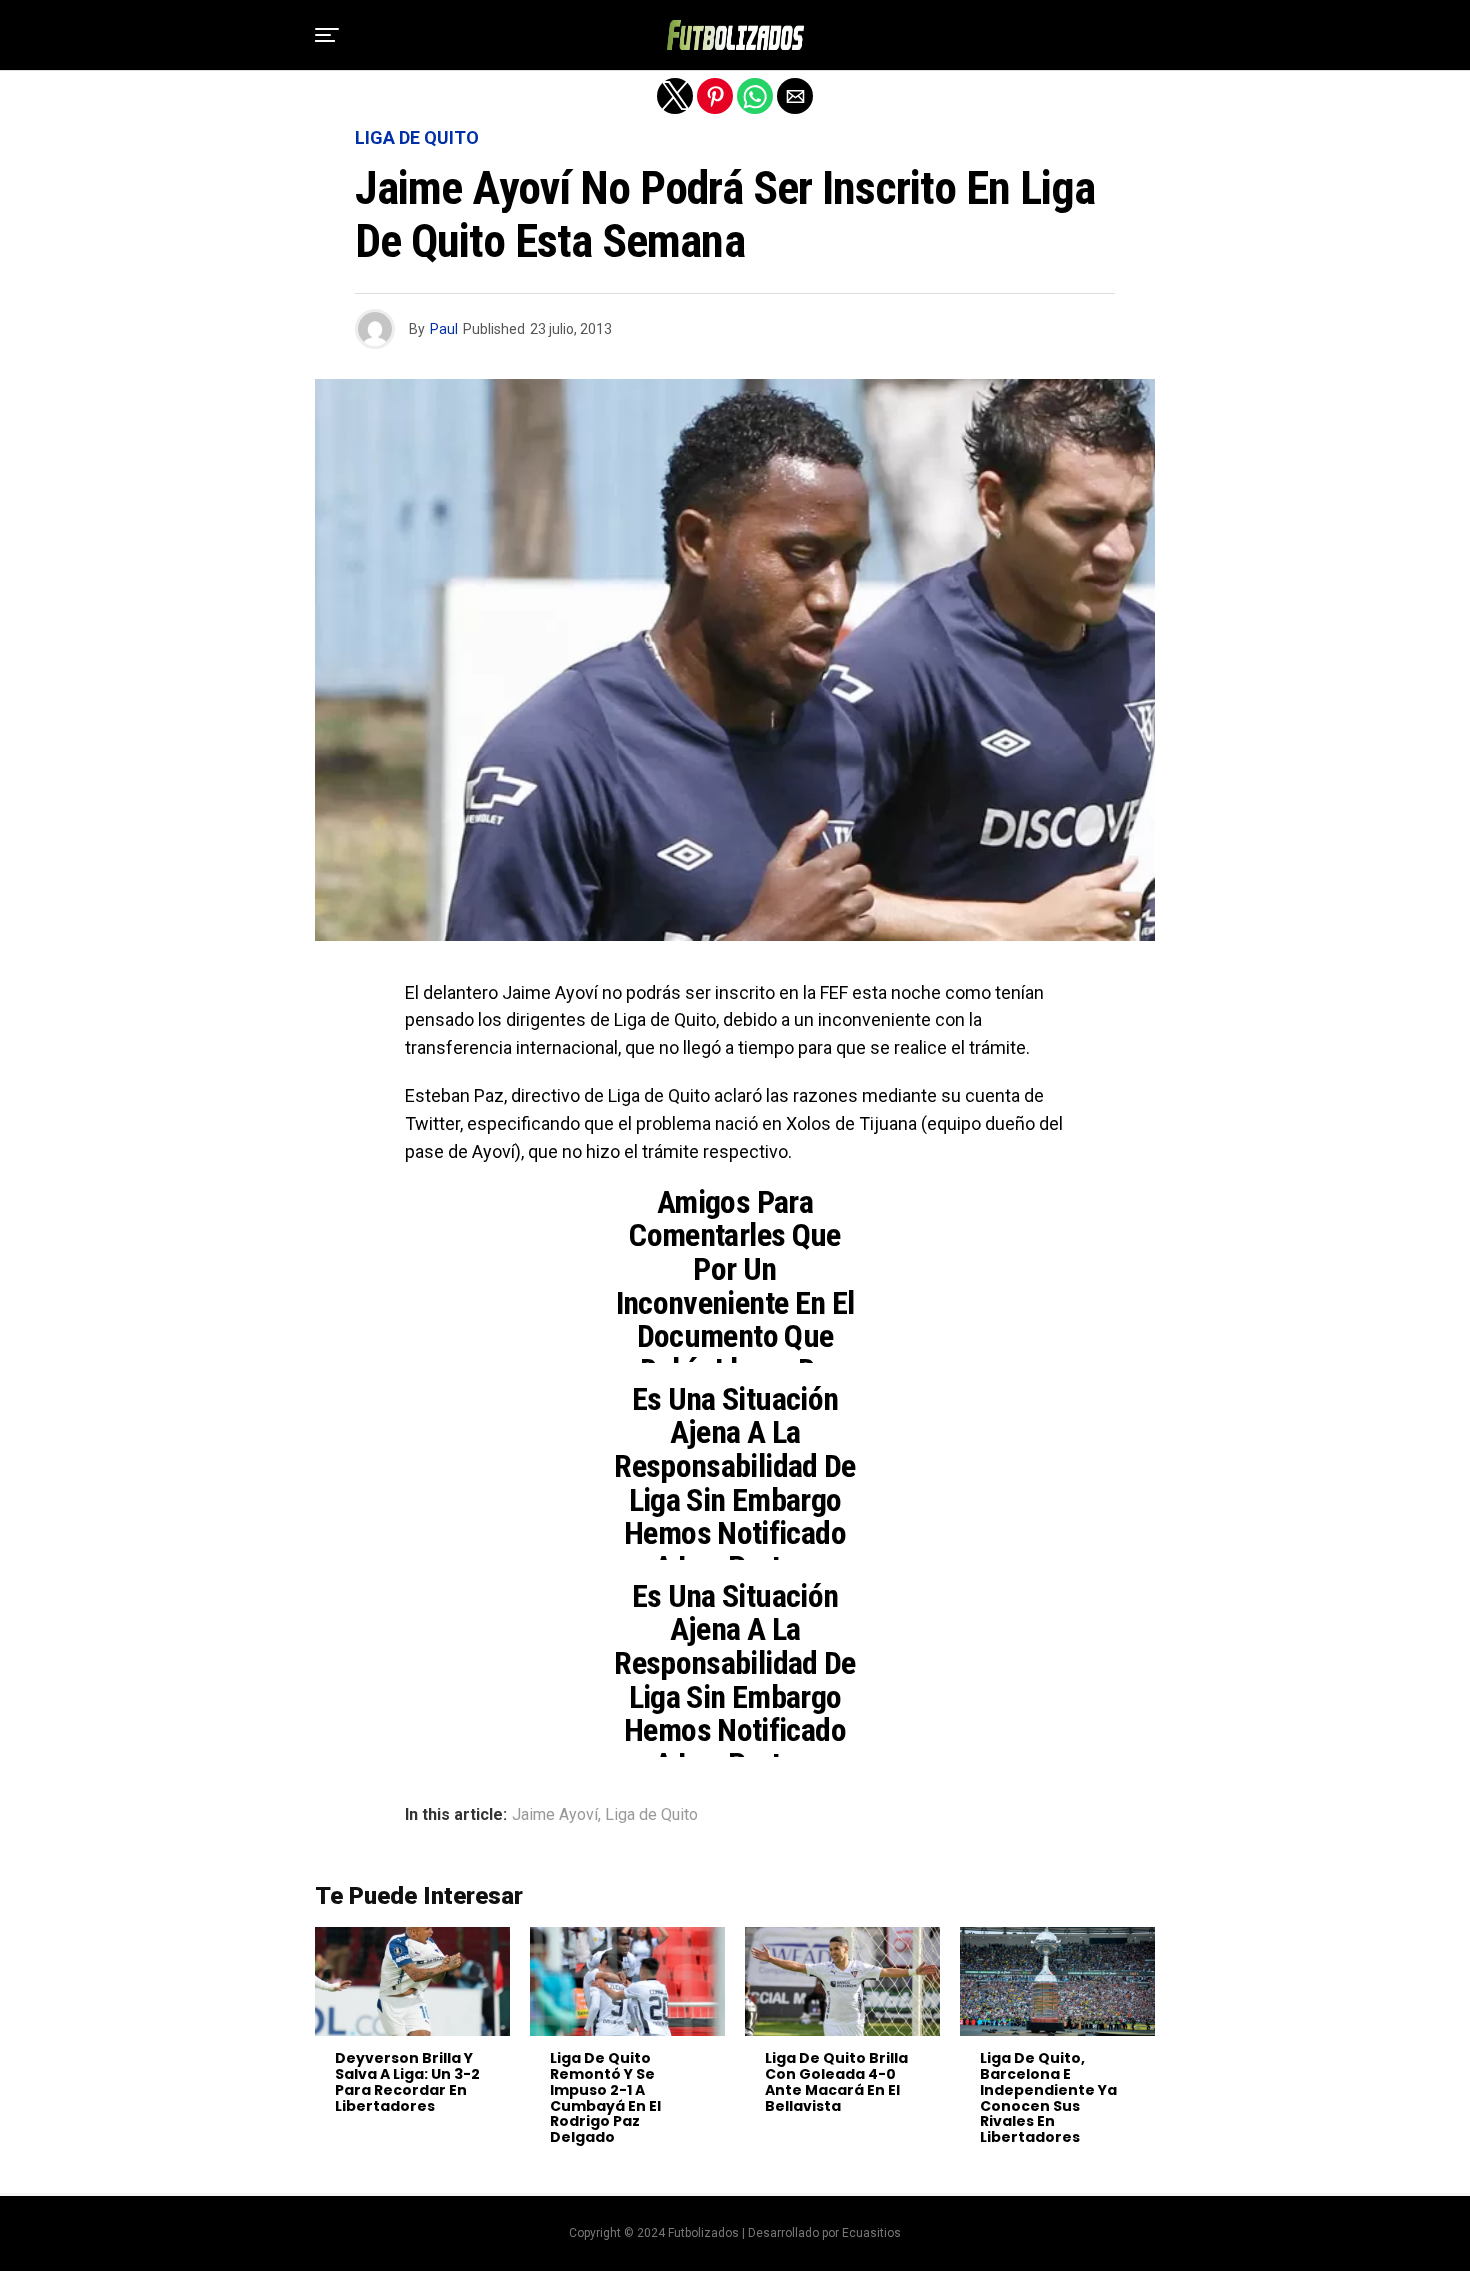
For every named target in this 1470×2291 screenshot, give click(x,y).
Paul (444, 329)
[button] (327, 35)
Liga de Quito (651, 1815)
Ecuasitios (871, 2233)
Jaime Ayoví (555, 1815)
